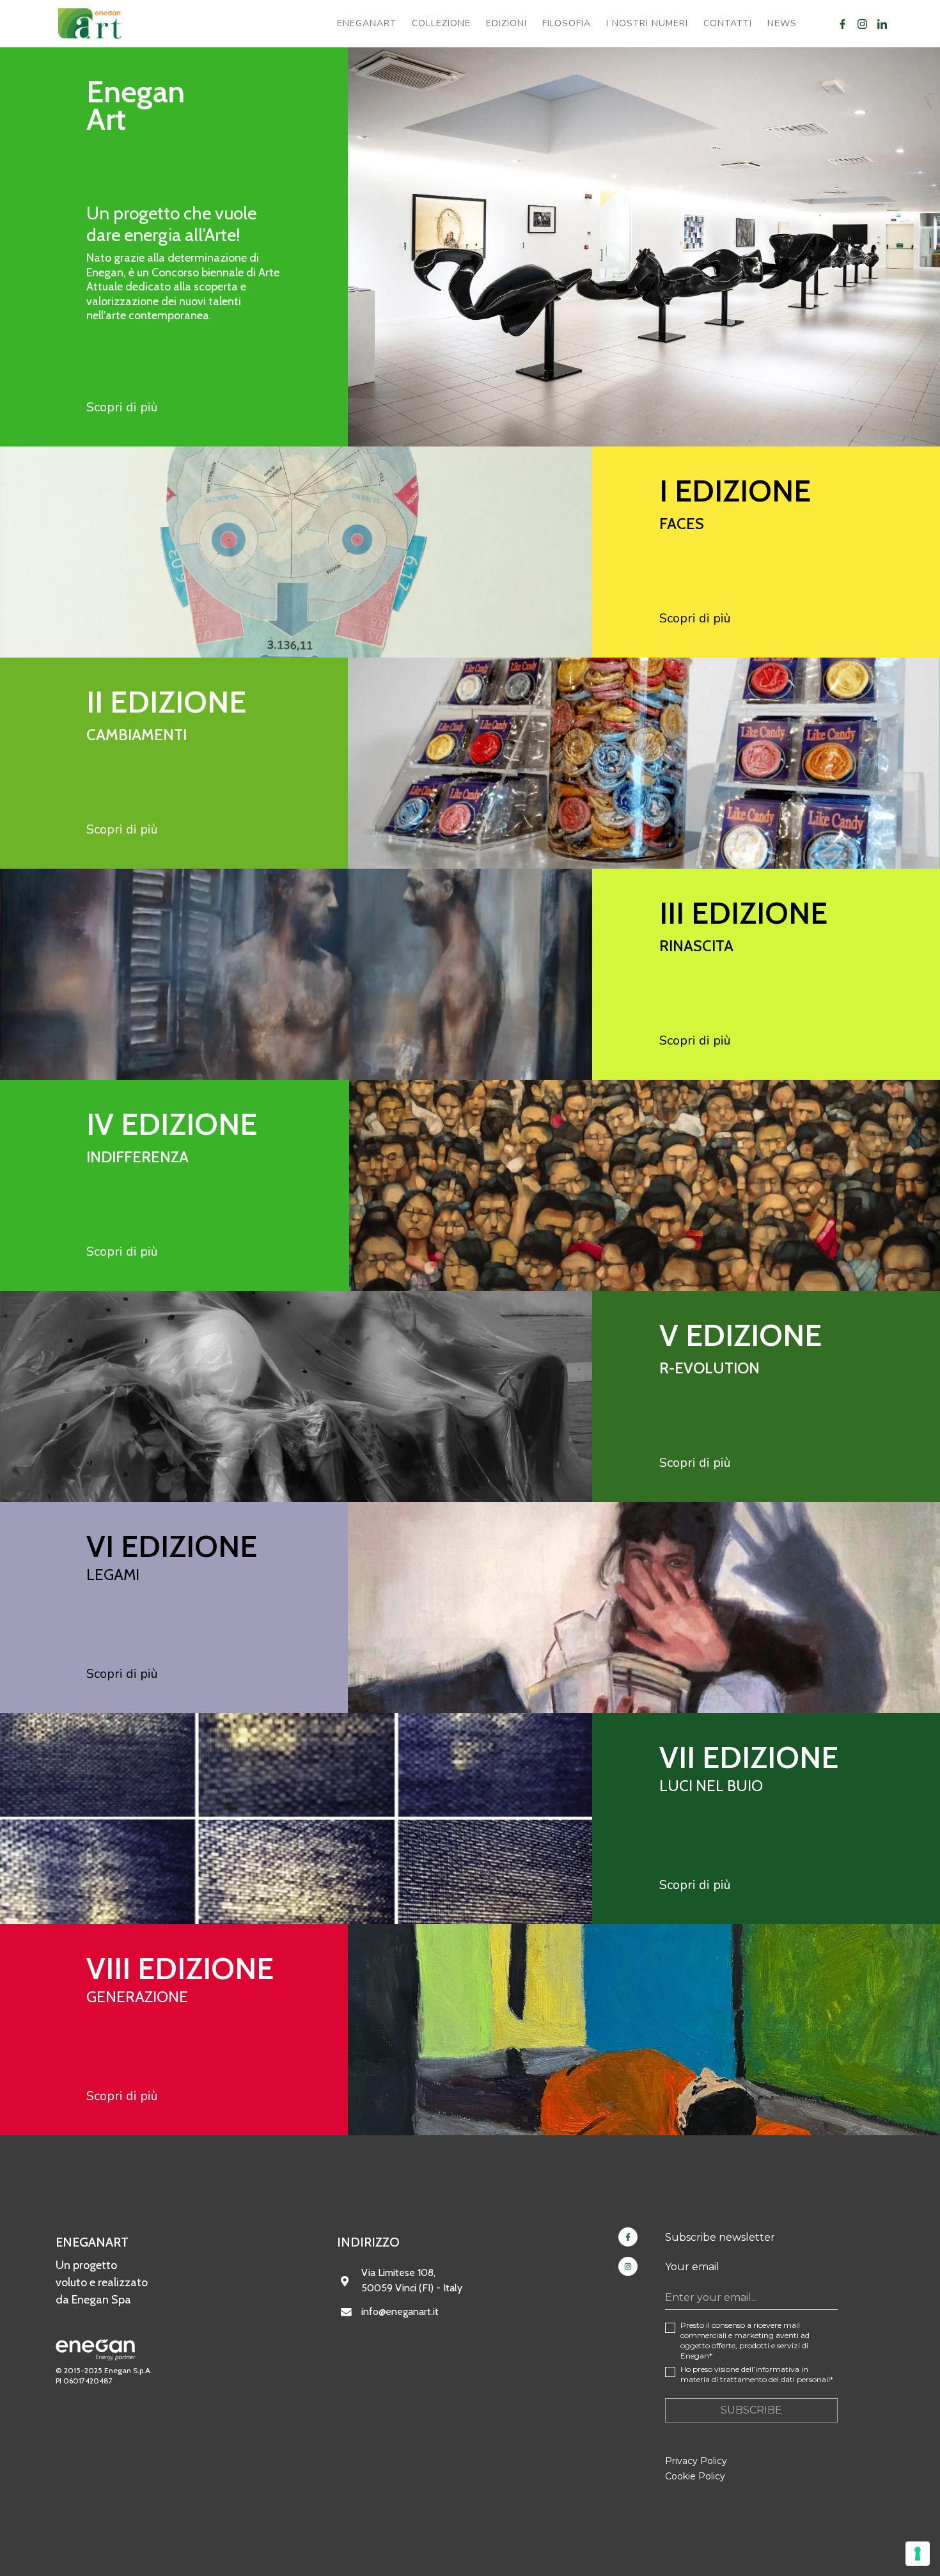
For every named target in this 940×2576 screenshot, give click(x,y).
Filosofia (567, 23)
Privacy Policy (696, 2461)
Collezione (441, 23)
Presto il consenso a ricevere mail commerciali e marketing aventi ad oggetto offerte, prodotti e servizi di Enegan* (745, 2340)
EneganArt (367, 23)
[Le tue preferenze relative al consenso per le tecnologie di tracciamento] (918, 2554)
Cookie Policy (695, 2476)
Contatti (728, 23)
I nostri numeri (647, 23)
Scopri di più (122, 407)
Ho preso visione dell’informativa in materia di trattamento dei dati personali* (757, 2374)
